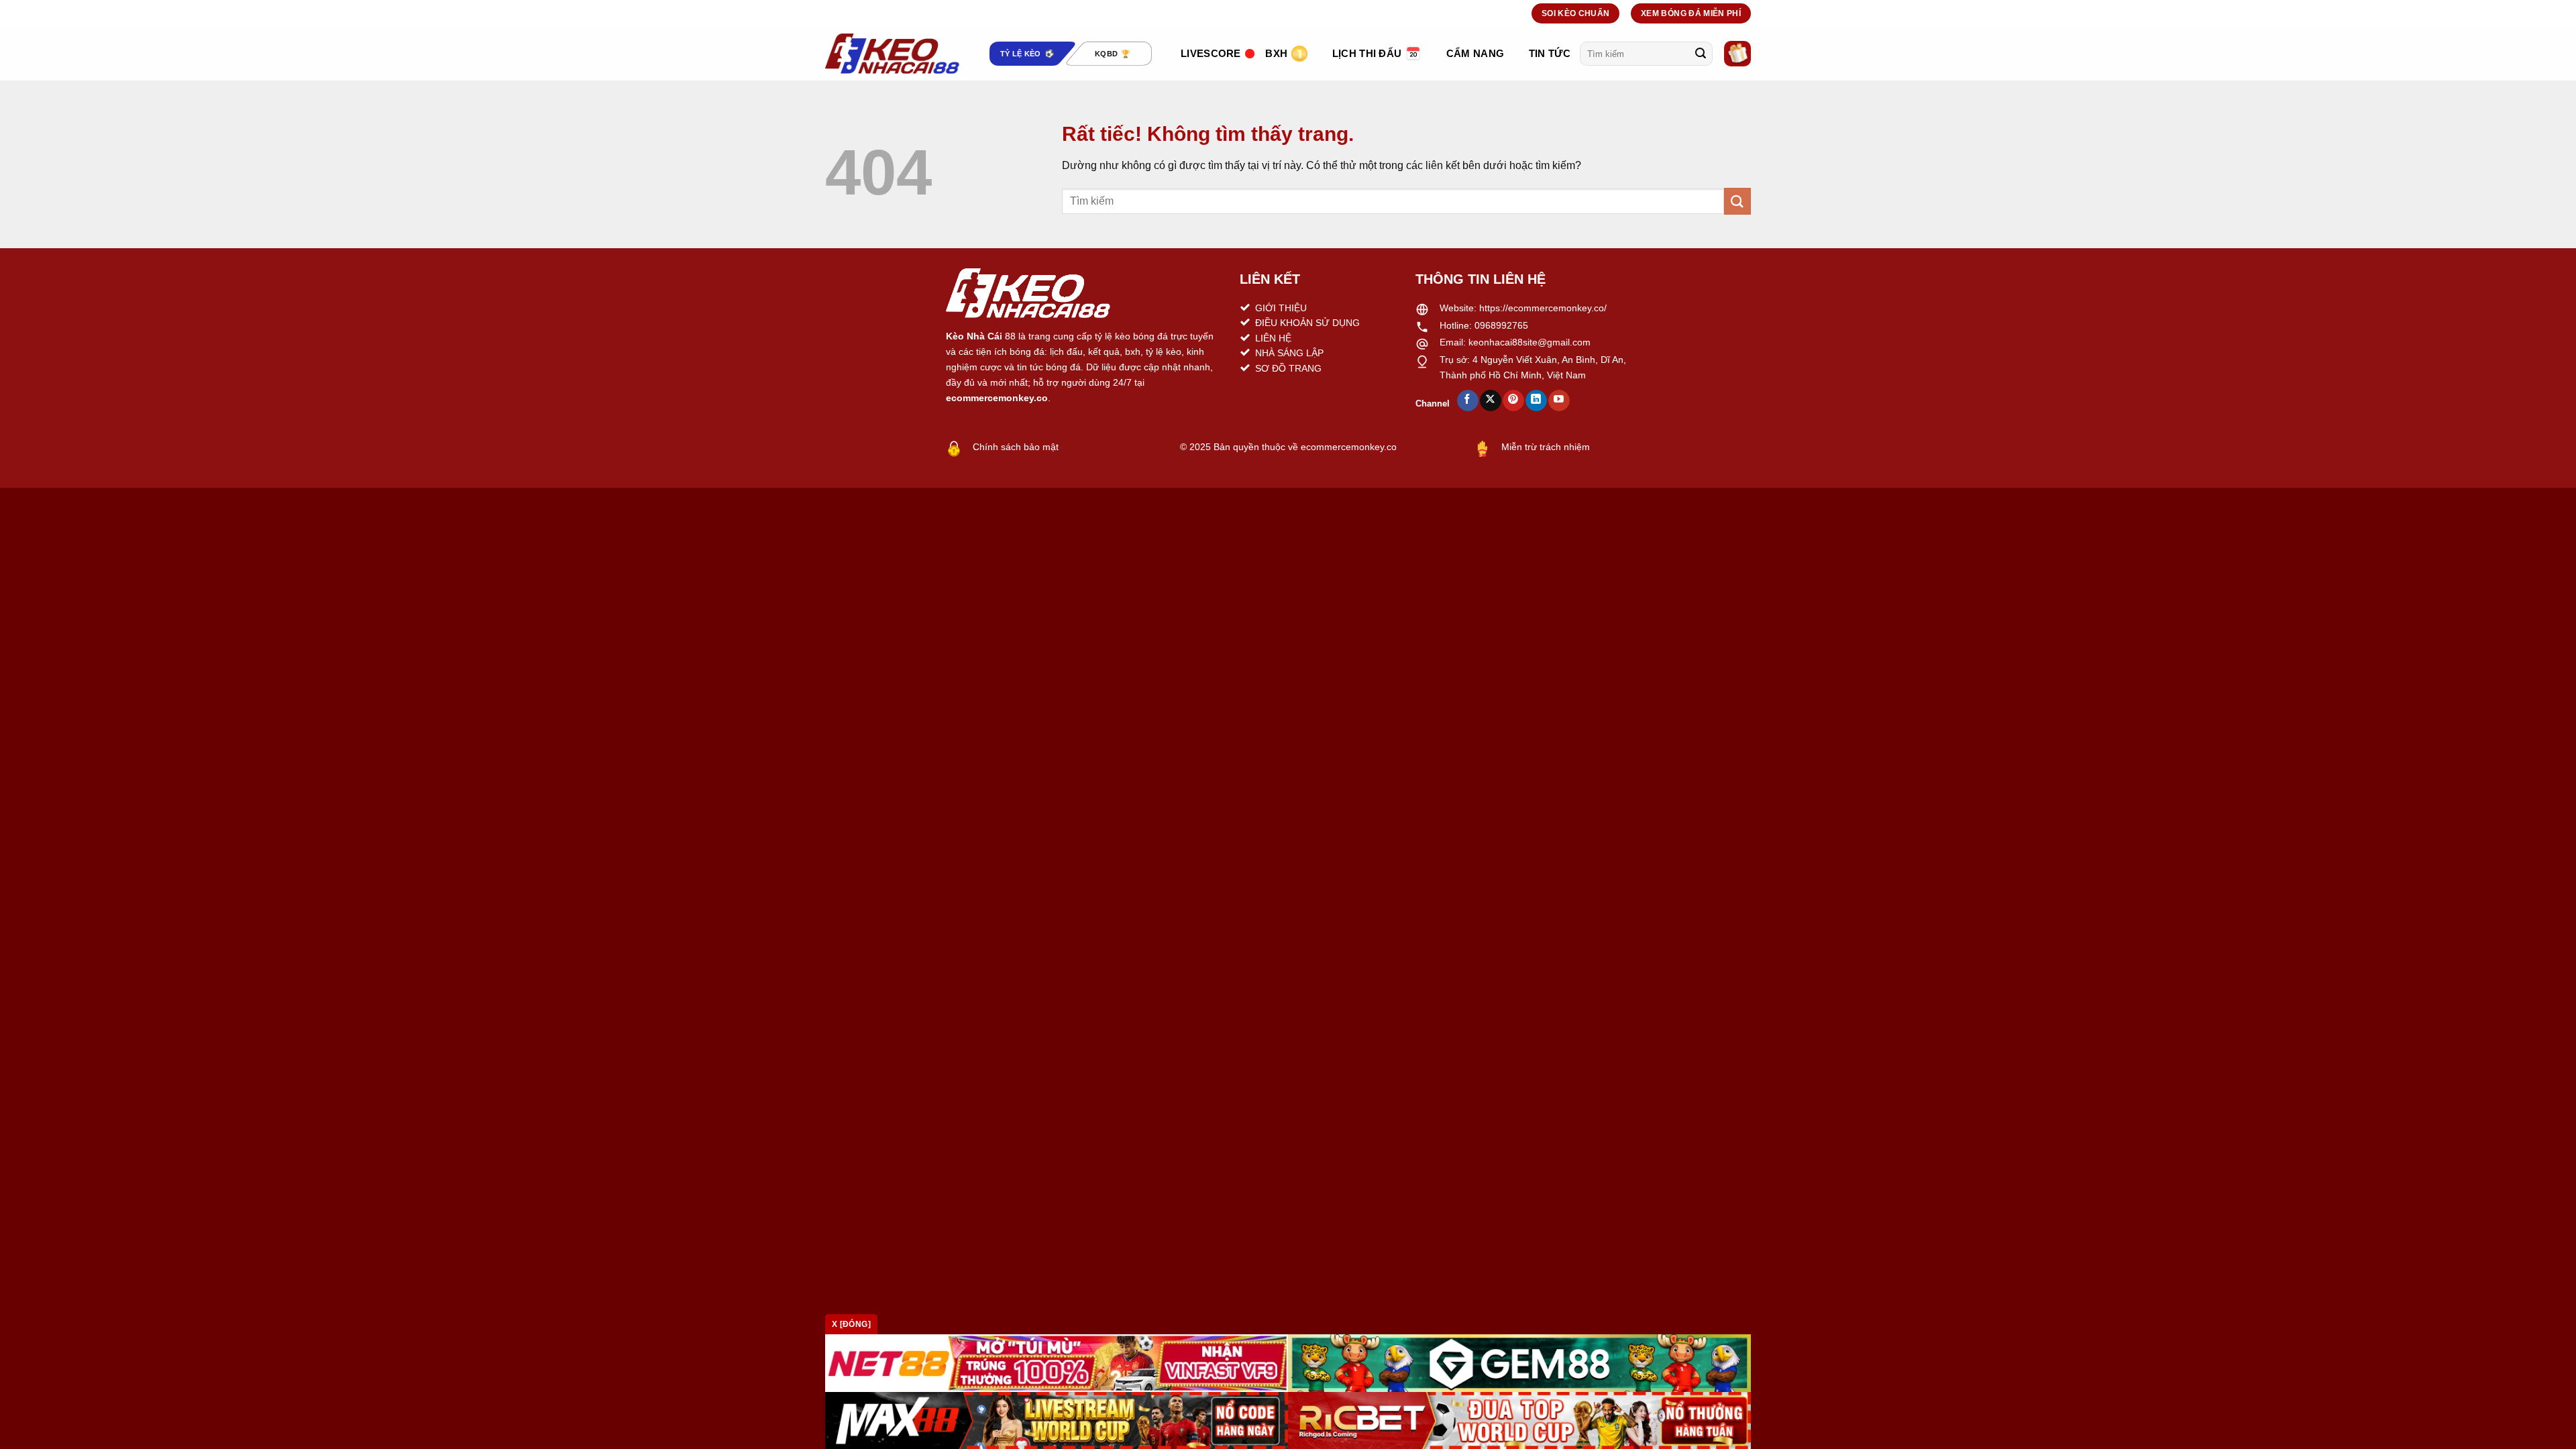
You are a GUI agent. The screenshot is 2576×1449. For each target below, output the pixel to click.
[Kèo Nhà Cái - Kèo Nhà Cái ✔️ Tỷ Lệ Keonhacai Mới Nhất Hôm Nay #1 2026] (892, 54)
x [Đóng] (851, 1324)
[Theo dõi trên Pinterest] (1513, 400)
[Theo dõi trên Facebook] (1467, 400)
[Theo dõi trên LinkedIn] (1536, 400)
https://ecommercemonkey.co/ (1543, 308)
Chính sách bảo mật (1016, 447)
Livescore (1211, 53)
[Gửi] (1701, 54)
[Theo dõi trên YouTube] (1559, 400)
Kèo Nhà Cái (974, 336)
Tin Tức (1550, 53)
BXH (1276, 53)
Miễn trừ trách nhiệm (1546, 447)
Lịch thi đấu (1367, 53)
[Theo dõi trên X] (1490, 400)
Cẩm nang (1475, 53)
